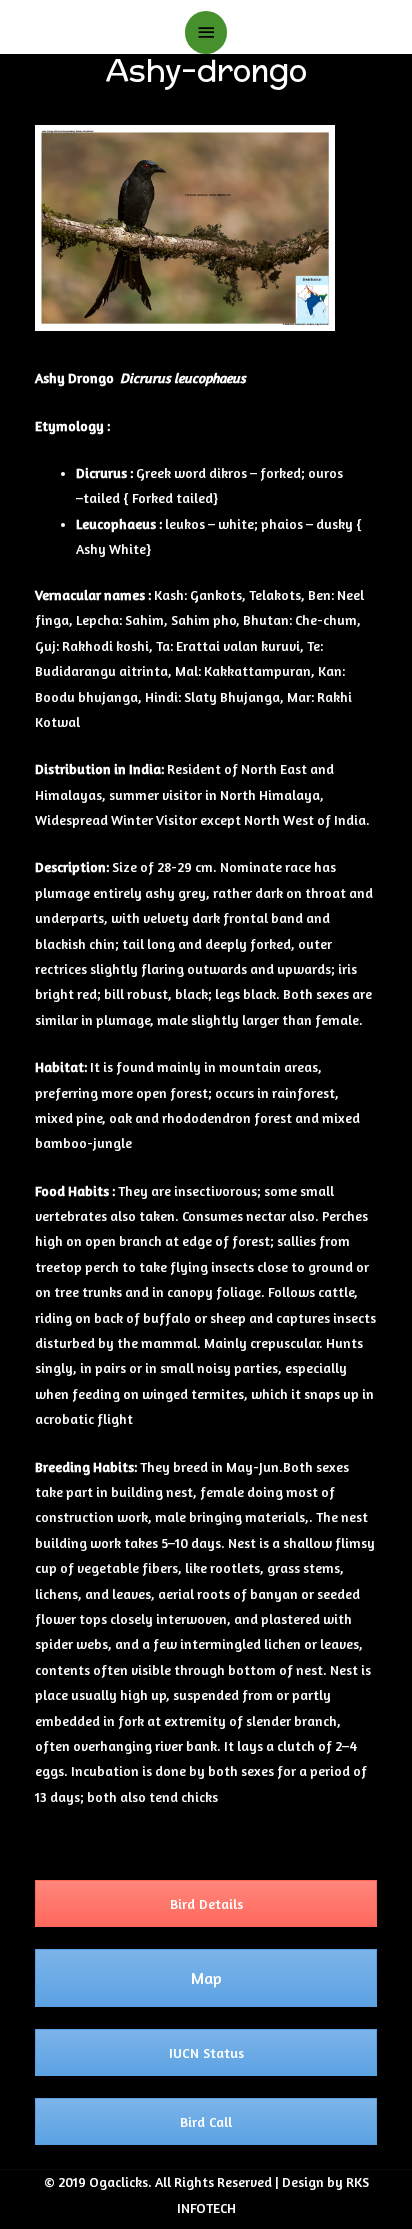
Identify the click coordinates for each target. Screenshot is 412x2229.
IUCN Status (206, 2052)
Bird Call (206, 2121)
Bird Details (206, 1903)
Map (206, 1978)
